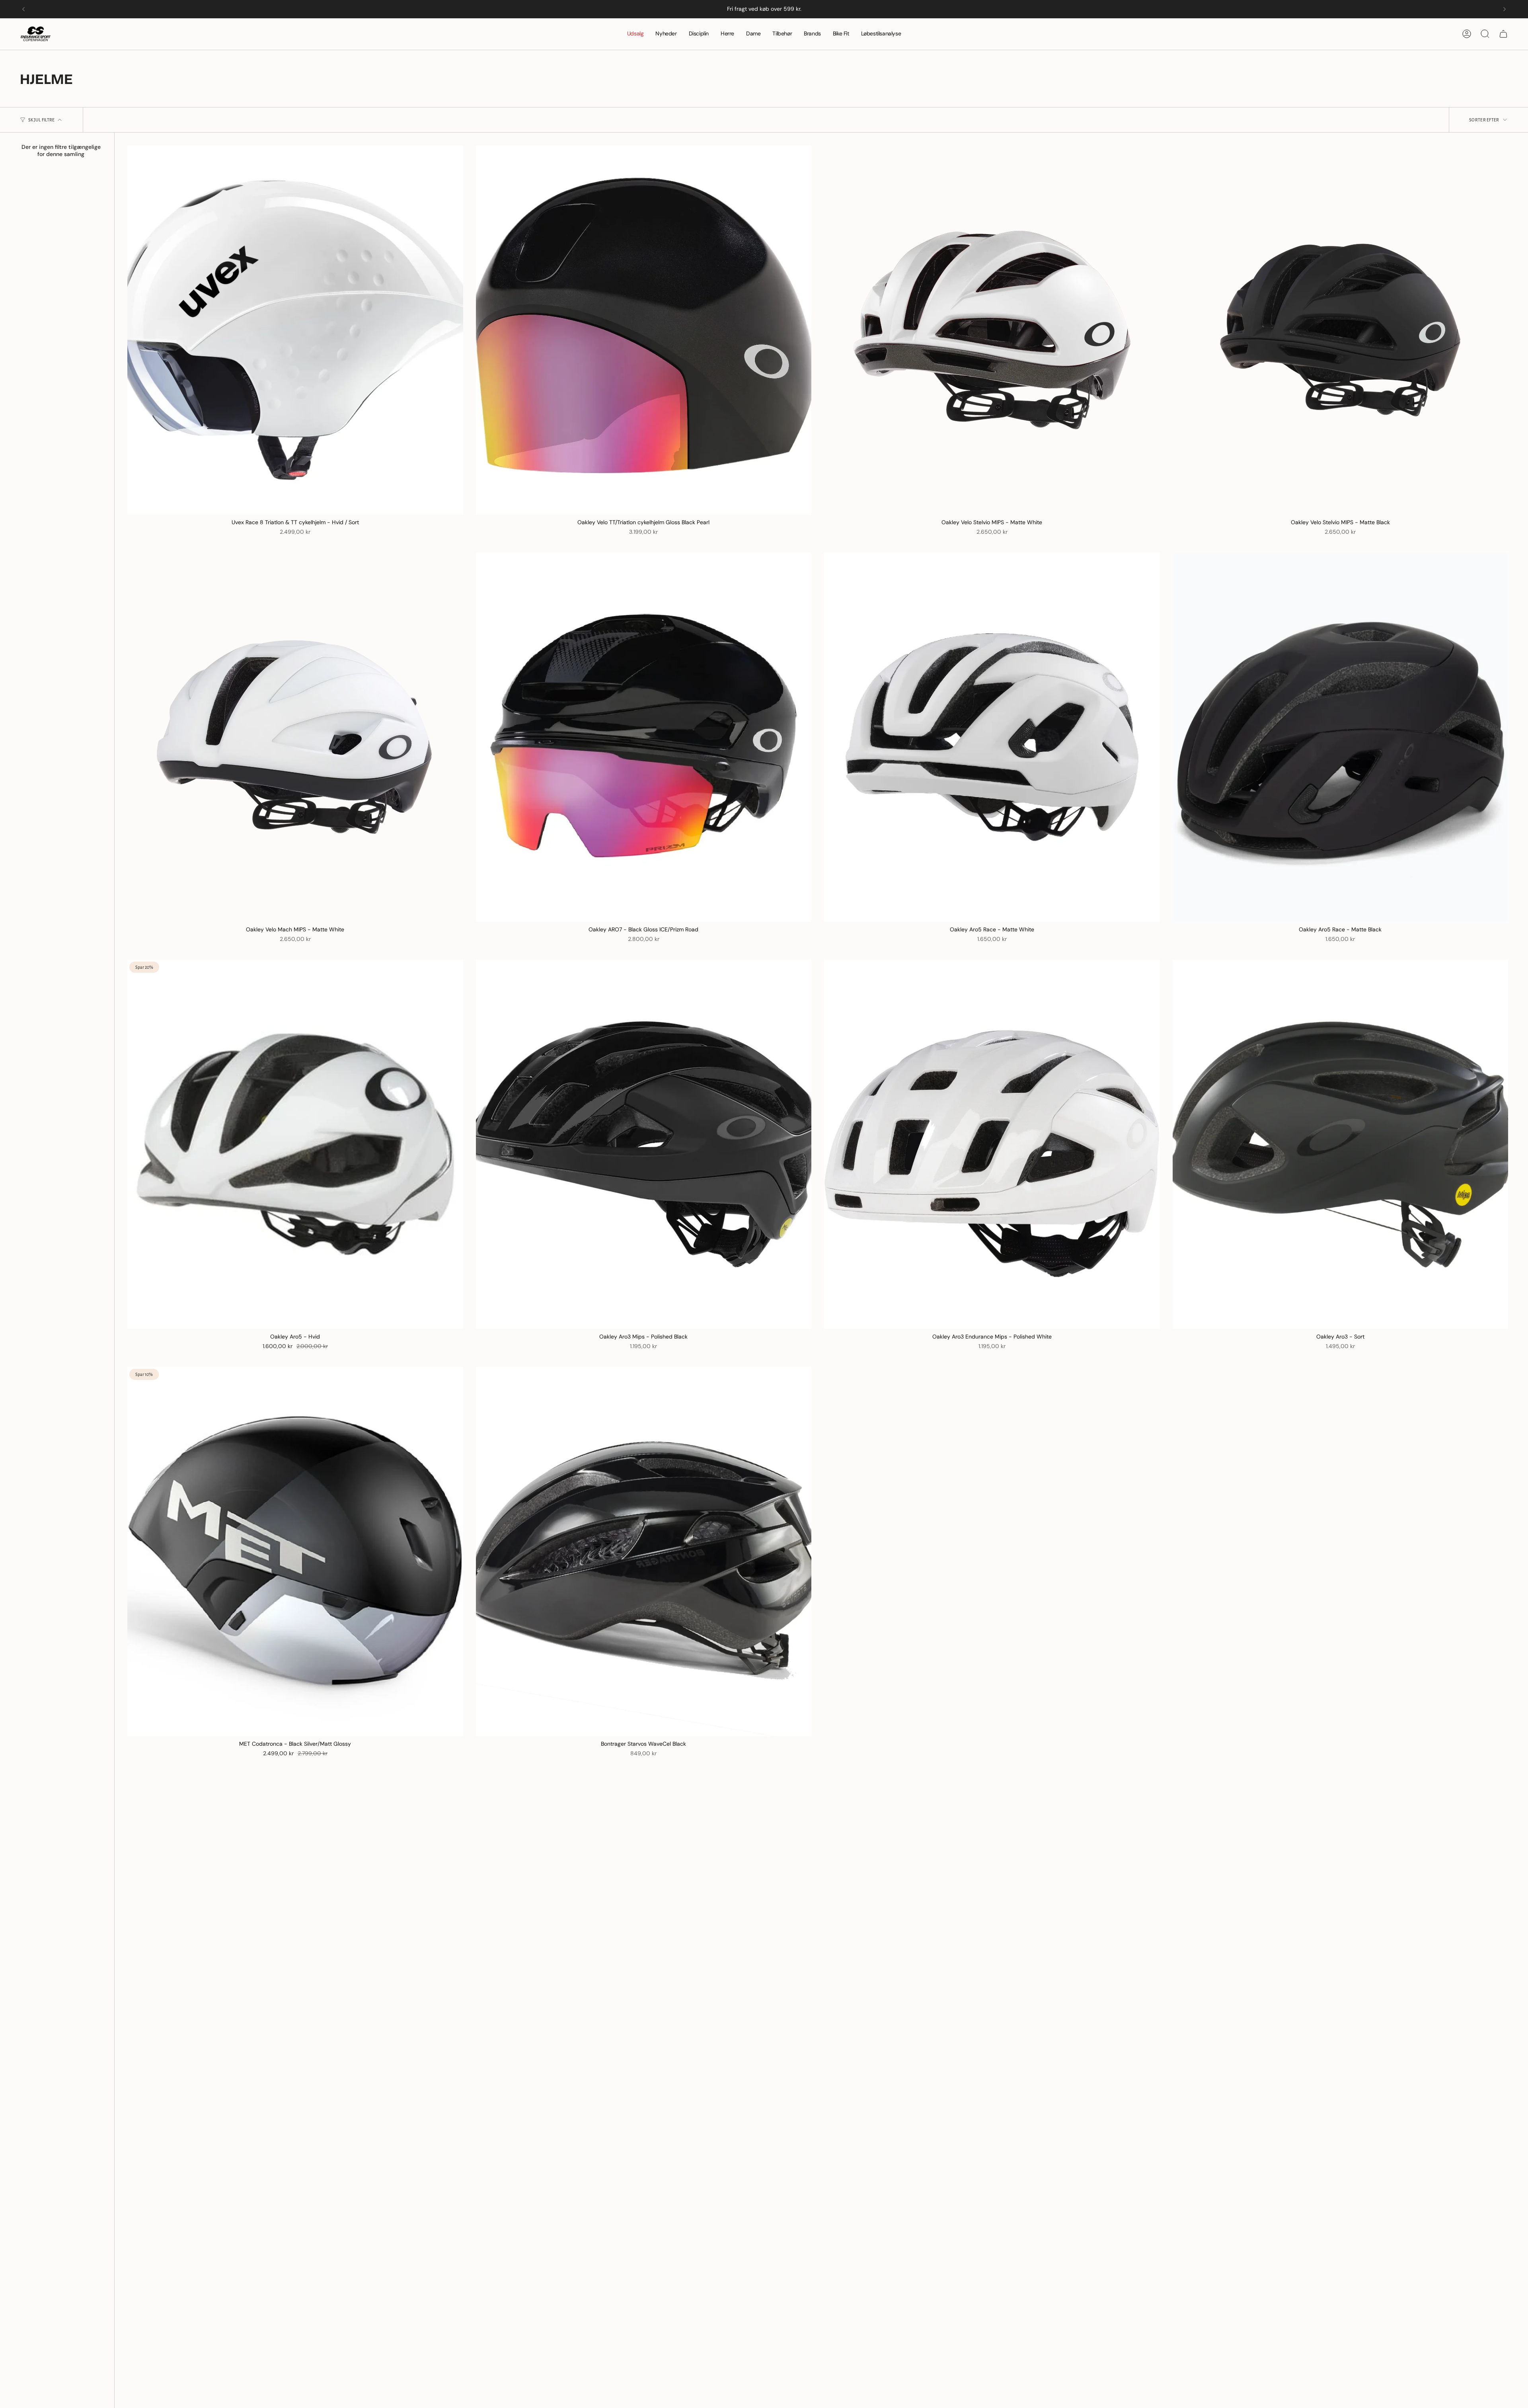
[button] (699, 34)
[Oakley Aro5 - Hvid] (295, 1144)
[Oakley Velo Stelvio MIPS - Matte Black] (1341, 330)
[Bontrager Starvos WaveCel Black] (644, 1551)
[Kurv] (1503, 34)
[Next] (1505, 9)
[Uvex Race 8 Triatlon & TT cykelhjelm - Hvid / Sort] (295, 330)
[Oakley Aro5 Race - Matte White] (992, 737)
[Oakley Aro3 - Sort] (1341, 1144)
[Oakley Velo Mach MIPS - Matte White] (295, 737)
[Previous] (23, 9)
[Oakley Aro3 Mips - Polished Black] (644, 1144)
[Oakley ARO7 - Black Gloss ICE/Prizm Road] (644, 737)
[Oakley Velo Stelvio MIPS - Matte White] (992, 330)
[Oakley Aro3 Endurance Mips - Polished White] (992, 1144)
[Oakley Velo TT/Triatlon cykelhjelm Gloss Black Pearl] (644, 330)
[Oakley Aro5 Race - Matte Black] (1341, 737)
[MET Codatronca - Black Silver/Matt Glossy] (295, 1551)
